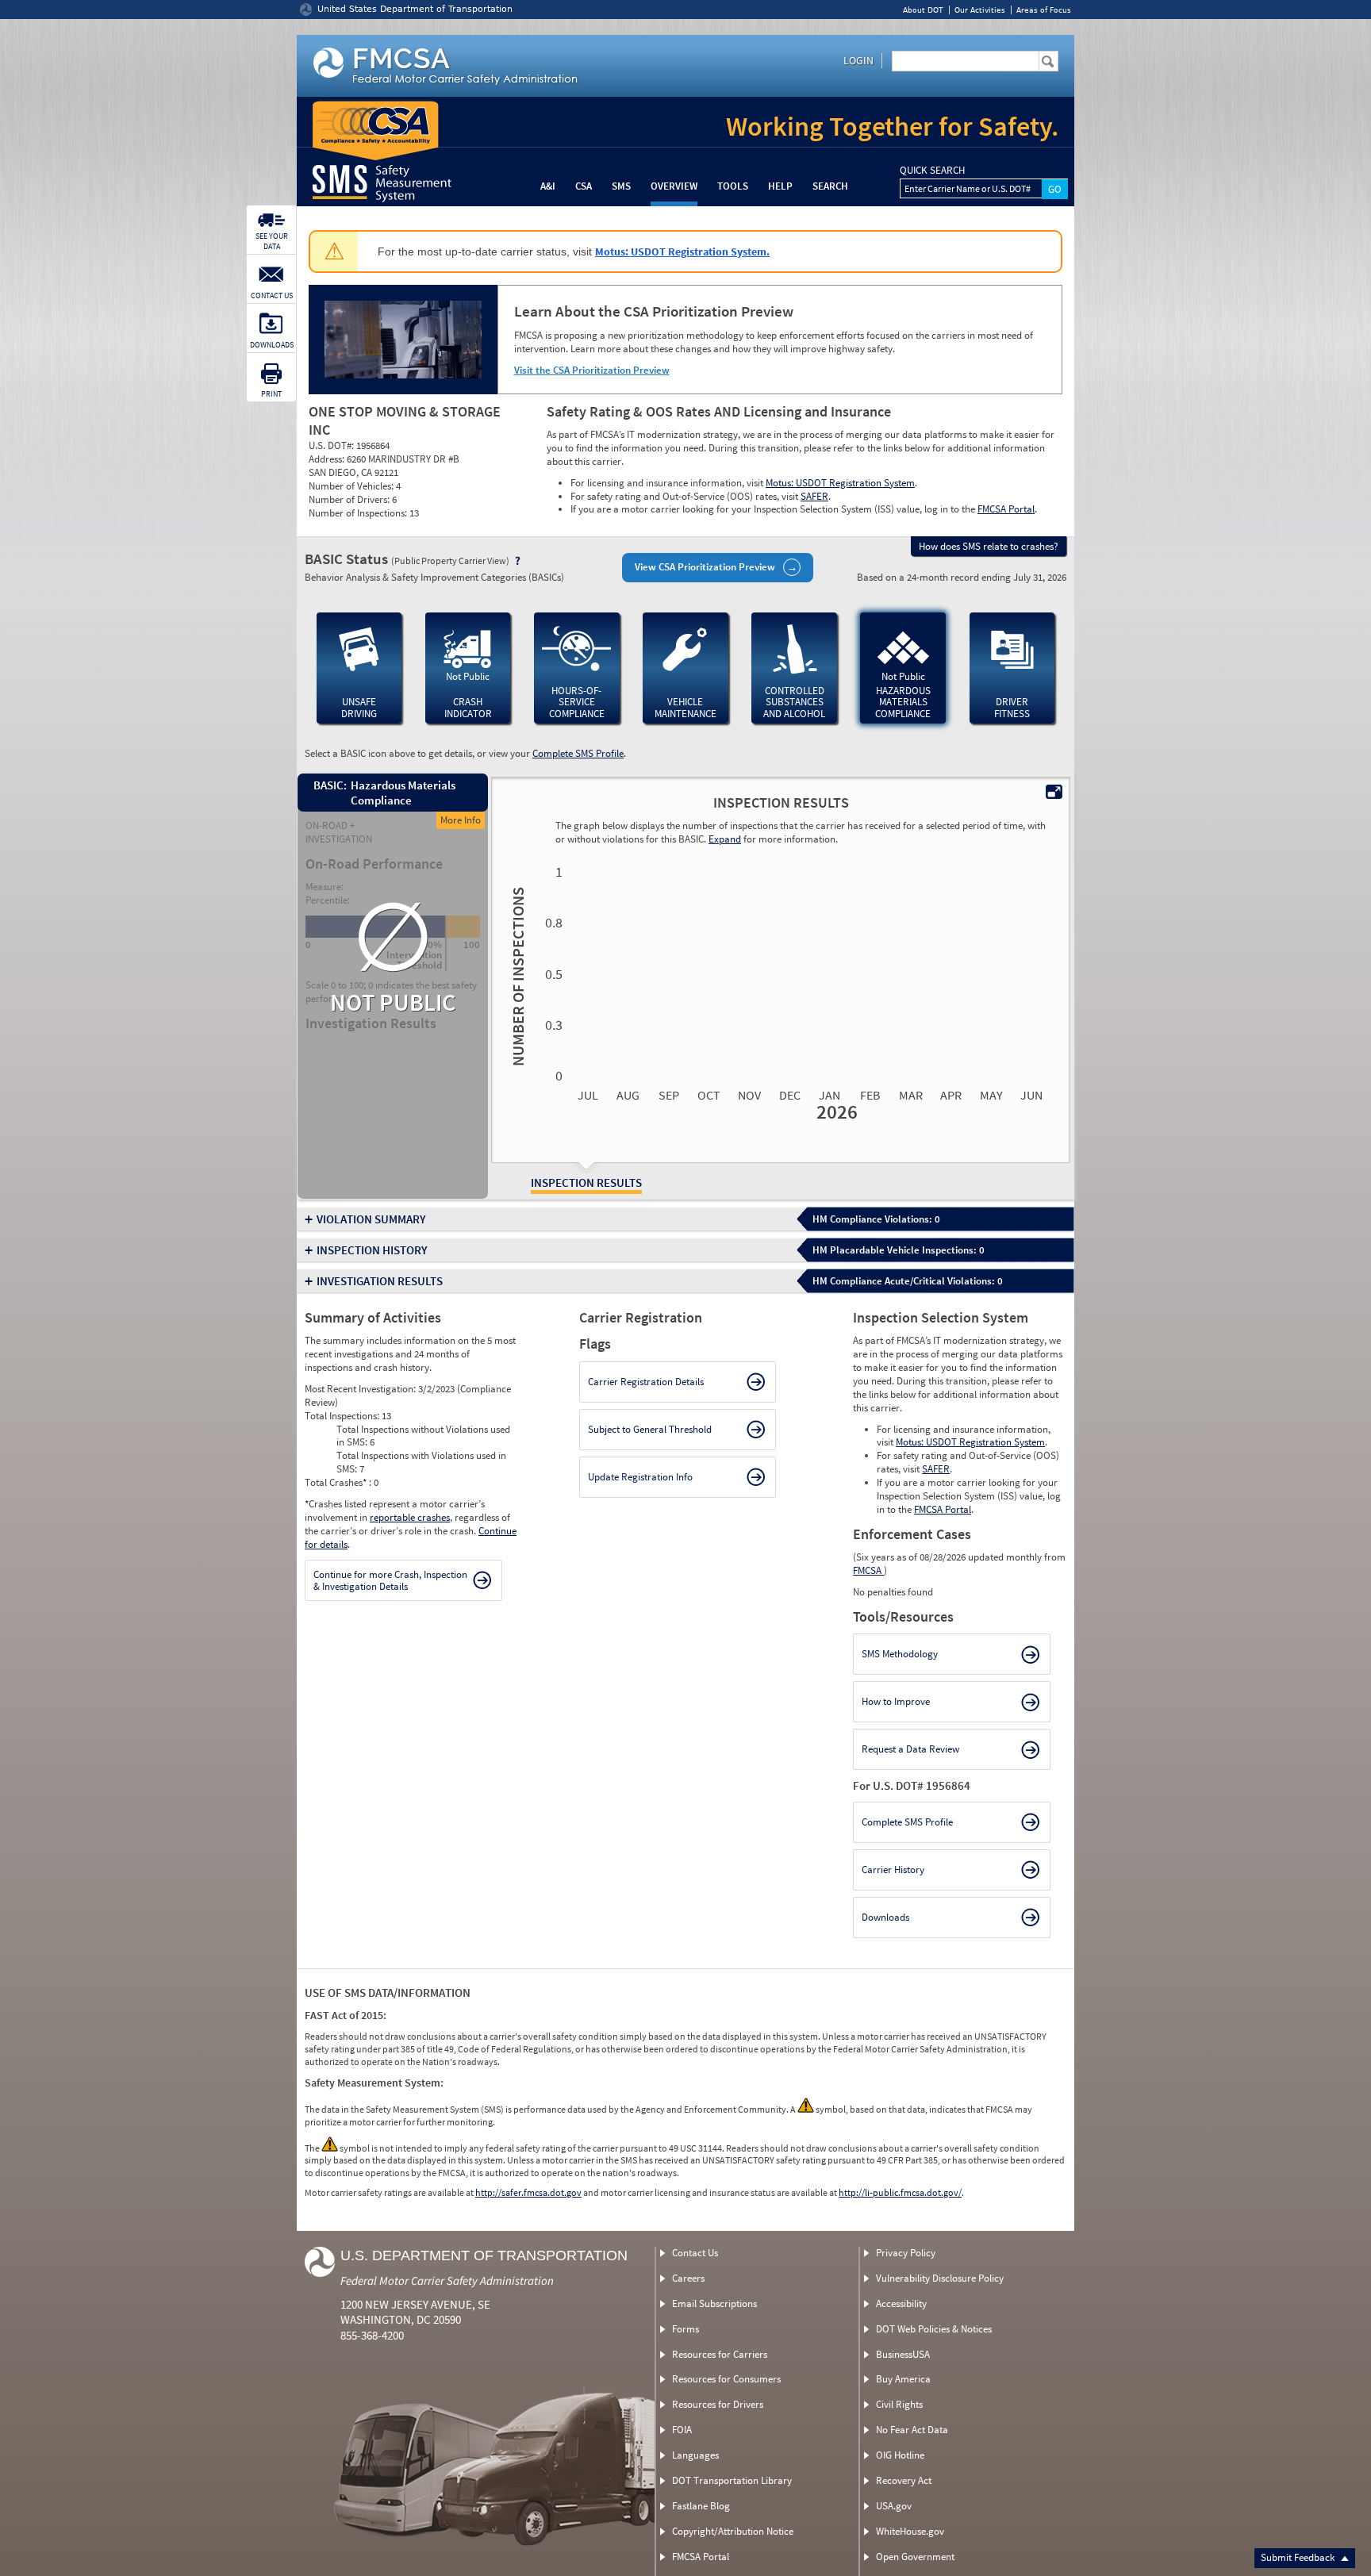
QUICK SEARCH (932, 171)
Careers (688, 2278)
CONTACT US (272, 296)
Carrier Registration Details (646, 1382)
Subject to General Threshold (650, 1429)
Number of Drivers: (350, 499)
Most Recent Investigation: (361, 1389)
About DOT (923, 10)
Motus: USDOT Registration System (840, 483)
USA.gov (894, 2506)
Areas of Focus (1044, 10)
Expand (725, 839)
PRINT (271, 394)
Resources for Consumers (726, 2379)
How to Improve (896, 1701)
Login (858, 60)
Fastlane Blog (701, 2506)
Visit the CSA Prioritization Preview (592, 370)
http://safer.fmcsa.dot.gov (528, 2192)
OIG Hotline (900, 2455)
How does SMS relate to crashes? (989, 546)
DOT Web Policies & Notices (934, 2329)
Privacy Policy (906, 2253)
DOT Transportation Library (732, 2480)
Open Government (915, 2557)
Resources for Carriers (720, 2354)
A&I (548, 186)
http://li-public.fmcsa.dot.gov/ (900, 2192)
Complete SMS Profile (578, 753)
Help (780, 186)
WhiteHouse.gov (910, 2531)
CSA (584, 186)
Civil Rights (899, 2404)
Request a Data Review (910, 1749)
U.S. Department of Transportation (484, 2255)
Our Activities (980, 10)
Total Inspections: (343, 1416)
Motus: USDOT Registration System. (682, 251)
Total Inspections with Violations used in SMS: (421, 1462)
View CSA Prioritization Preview (705, 567)
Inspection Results (586, 1182)
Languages (695, 2455)
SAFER (814, 496)
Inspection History (372, 1250)
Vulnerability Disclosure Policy (940, 2278)
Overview (674, 186)
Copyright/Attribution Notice (733, 2531)
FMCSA (868, 1570)
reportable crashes (410, 1517)
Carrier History (893, 1870)
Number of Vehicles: (352, 486)
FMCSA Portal (1006, 509)
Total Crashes (336, 1482)
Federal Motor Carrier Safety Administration (447, 2280)
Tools (733, 186)
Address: (328, 459)
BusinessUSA (903, 2354)
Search (830, 186)
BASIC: (329, 785)
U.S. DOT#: (332, 445)
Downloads (885, 1917)
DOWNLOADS (272, 345)
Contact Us (695, 2253)
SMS (621, 186)
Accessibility (901, 2303)
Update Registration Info (640, 1477)
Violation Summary (371, 1219)
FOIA (682, 2430)
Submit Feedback (1299, 2557)
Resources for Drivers (718, 2404)
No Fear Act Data (912, 2430)
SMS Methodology (900, 1654)
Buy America (903, 2379)
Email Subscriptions (714, 2303)
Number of (516, 977)
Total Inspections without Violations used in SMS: (423, 1436)
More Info (461, 820)
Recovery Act (904, 2480)
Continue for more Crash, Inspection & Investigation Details (390, 1581)
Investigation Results (380, 1281)
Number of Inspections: (359, 513)
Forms (685, 2329)
